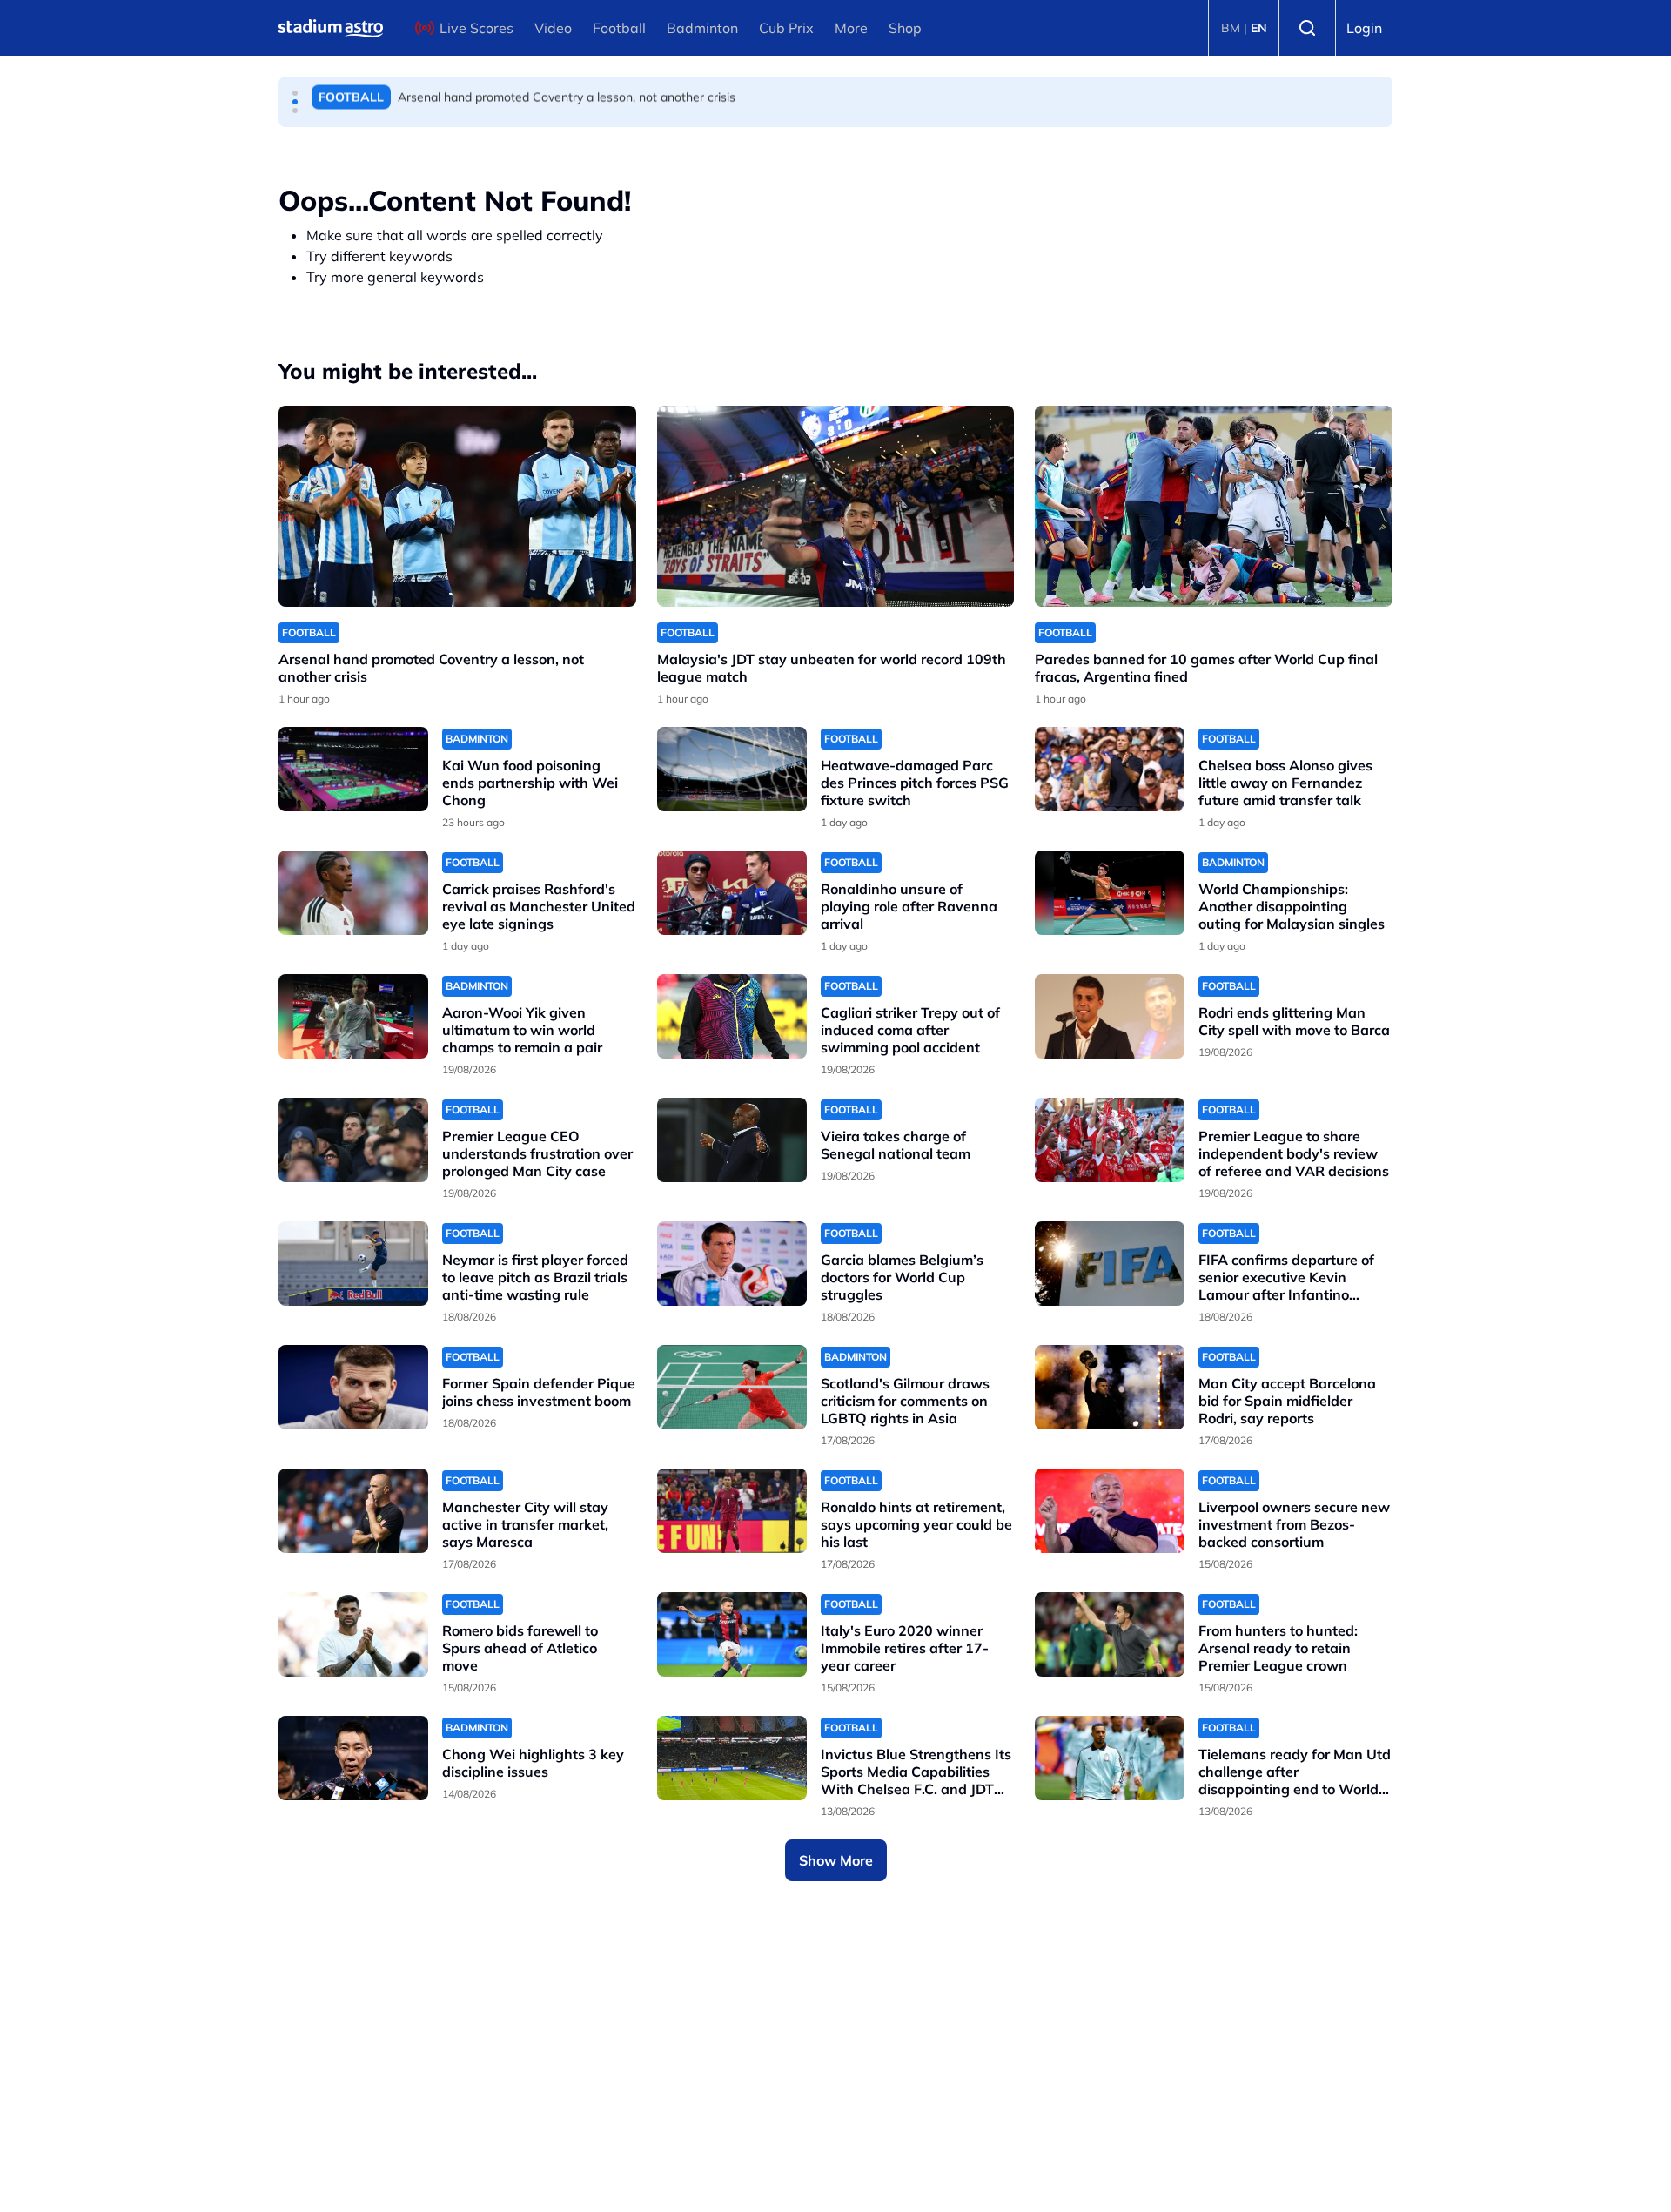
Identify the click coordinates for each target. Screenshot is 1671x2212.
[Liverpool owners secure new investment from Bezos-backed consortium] (1110, 1511)
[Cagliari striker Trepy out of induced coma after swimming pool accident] (732, 1016)
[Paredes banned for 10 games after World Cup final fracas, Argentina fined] (1214, 506)
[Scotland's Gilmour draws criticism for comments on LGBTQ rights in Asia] (732, 1387)
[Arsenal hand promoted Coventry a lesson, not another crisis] (457, 506)
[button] (295, 93)
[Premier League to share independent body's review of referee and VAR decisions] (1110, 1140)
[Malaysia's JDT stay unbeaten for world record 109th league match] (836, 506)
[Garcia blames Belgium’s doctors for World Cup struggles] (732, 1264)
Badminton (702, 28)
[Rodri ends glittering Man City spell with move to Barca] (1110, 1016)
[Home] (331, 28)
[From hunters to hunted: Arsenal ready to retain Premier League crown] (1110, 1634)
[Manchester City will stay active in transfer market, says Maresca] (353, 1511)
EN (1259, 28)
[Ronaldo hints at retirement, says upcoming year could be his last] (732, 1511)
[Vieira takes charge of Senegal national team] (732, 1140)
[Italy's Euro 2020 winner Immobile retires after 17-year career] (732, 1634)
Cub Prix (786, 28)
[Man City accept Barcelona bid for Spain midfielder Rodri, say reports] (1110, 1387)
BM (1231, 28)
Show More (836, 1860)
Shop (905, 28)
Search (1307, 28)
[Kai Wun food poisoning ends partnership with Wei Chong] (353, 769)
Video (553, 28)
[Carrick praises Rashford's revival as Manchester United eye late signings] (353, 893)
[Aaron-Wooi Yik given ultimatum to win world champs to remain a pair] (353, 1016)
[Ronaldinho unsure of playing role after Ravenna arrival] (732, 893)
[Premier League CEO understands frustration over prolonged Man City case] (353, 1140)
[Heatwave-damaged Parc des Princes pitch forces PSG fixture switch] (732, 769)
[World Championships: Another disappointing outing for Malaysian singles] (1110, 893)
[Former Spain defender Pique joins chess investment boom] (353, 1387)
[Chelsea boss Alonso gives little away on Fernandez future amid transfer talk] (1110, 769)
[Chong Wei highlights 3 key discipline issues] (353, 1758)
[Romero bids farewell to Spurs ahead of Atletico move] (353, 1634)
